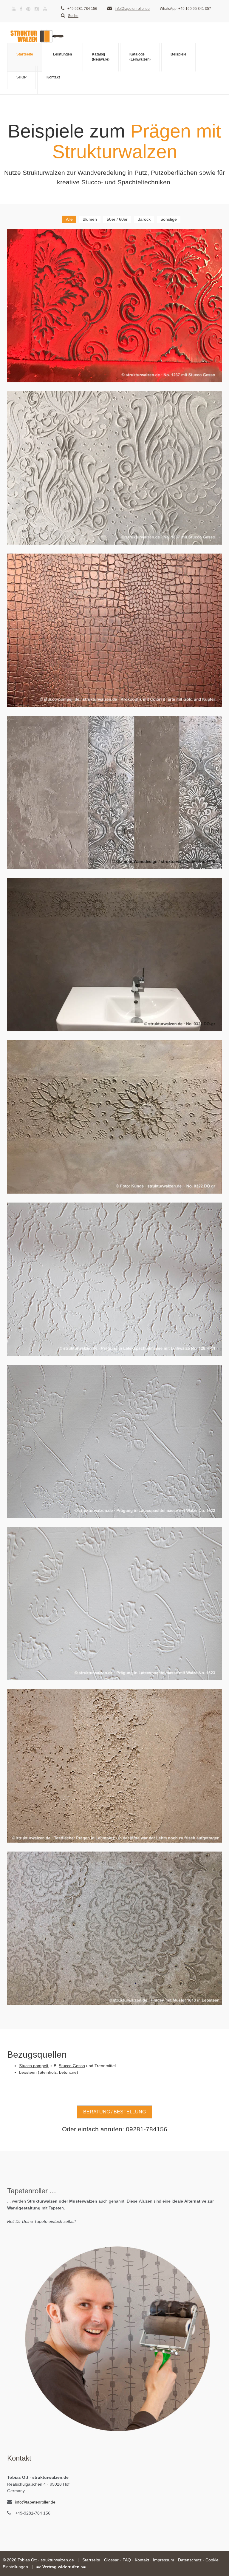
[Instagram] (37, 9)
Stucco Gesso (72, 2066)
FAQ (127, 2560)
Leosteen (28, 2072)
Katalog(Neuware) (101, 57)
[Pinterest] (28, 9)
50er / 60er (117, 219)
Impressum (164, 2560)
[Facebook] (21, 9)
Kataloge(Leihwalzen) (140, 57)
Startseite (25, 54)
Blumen (90, 219)
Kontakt (53, 77)
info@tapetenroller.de (132, 9)
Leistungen (62, 54)
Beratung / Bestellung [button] (114, 2112)
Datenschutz (190, 2560)
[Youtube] (14, 9)
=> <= (61, 2567)
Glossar (111, 2560)
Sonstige (169, 219)
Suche (73, 16)
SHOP (21, 77)
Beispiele (178, 54)
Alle (69, 219)
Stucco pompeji (34, 2066)
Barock (144, 219)
